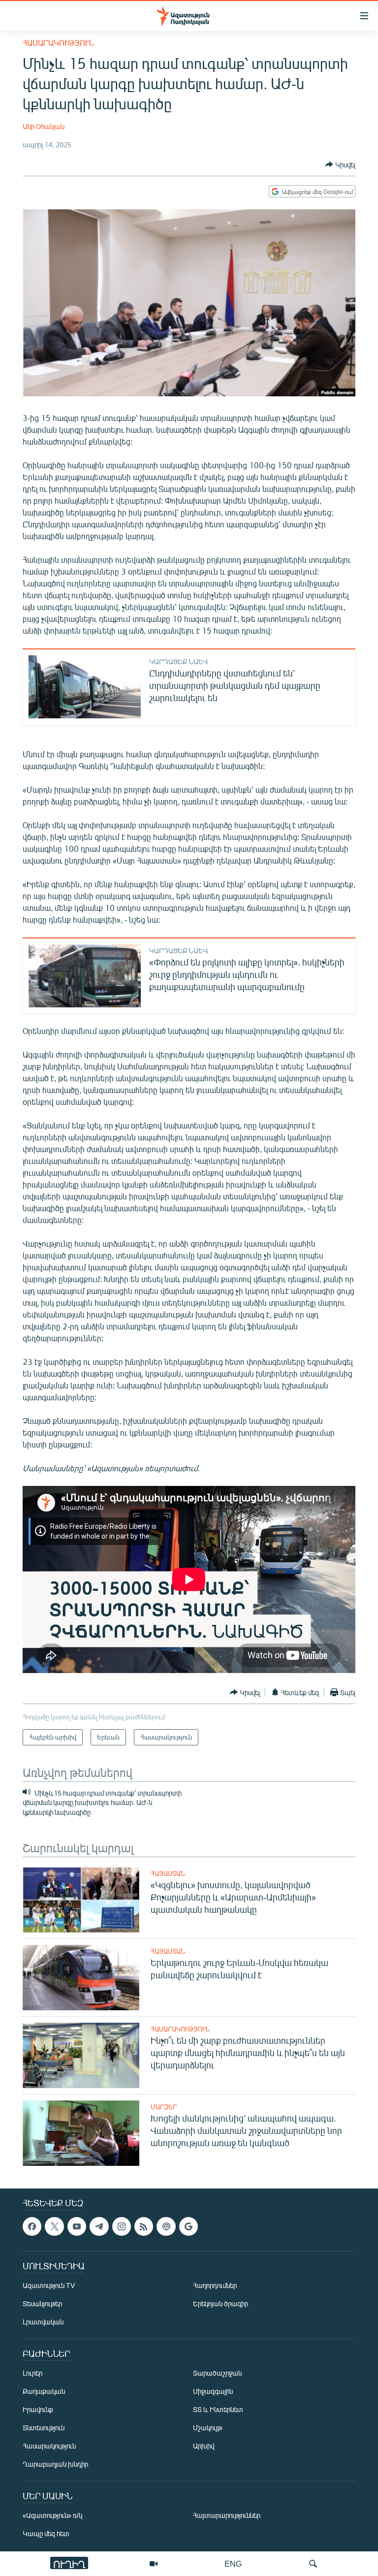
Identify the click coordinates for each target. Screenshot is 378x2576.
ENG (233, 2563)
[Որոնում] (313, 2564)
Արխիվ (204, 2446)
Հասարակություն (58, 43)
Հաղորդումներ (215, 2286)
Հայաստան (168, 1873)
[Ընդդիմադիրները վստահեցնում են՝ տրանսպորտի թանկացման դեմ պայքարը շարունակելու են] (85, 687)
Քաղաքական (44, 2392)
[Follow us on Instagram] (122, 2226)
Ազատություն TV (49, 2286)
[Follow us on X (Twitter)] (54, 2226)
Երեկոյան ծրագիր (220, 2304)
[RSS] (144, 2226)
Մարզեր (164, 2107)
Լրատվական (43, 2322)
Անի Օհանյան (44, 126)
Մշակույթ (207, 2428)
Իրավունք (38, 2410)
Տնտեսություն (44, 2428)
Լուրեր (32, 2373)
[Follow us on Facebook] (32, 2226)
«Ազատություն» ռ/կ (52, 2516)
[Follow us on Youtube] (77, 2226)
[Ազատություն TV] (154, 2564)
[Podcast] (166, 2226)
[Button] (340, 164)
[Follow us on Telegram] (99, 2226)
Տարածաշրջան (217, 2373)
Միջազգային (213, 2392)
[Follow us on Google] (189, 2226)
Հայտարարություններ (227, 2516)
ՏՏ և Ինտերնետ (218, 2410)
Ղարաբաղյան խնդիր (55, 2464)
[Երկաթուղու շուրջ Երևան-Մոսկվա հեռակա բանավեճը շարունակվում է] (81, 1978)
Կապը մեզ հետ (46, 2534)
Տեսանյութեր (42, 2304)
